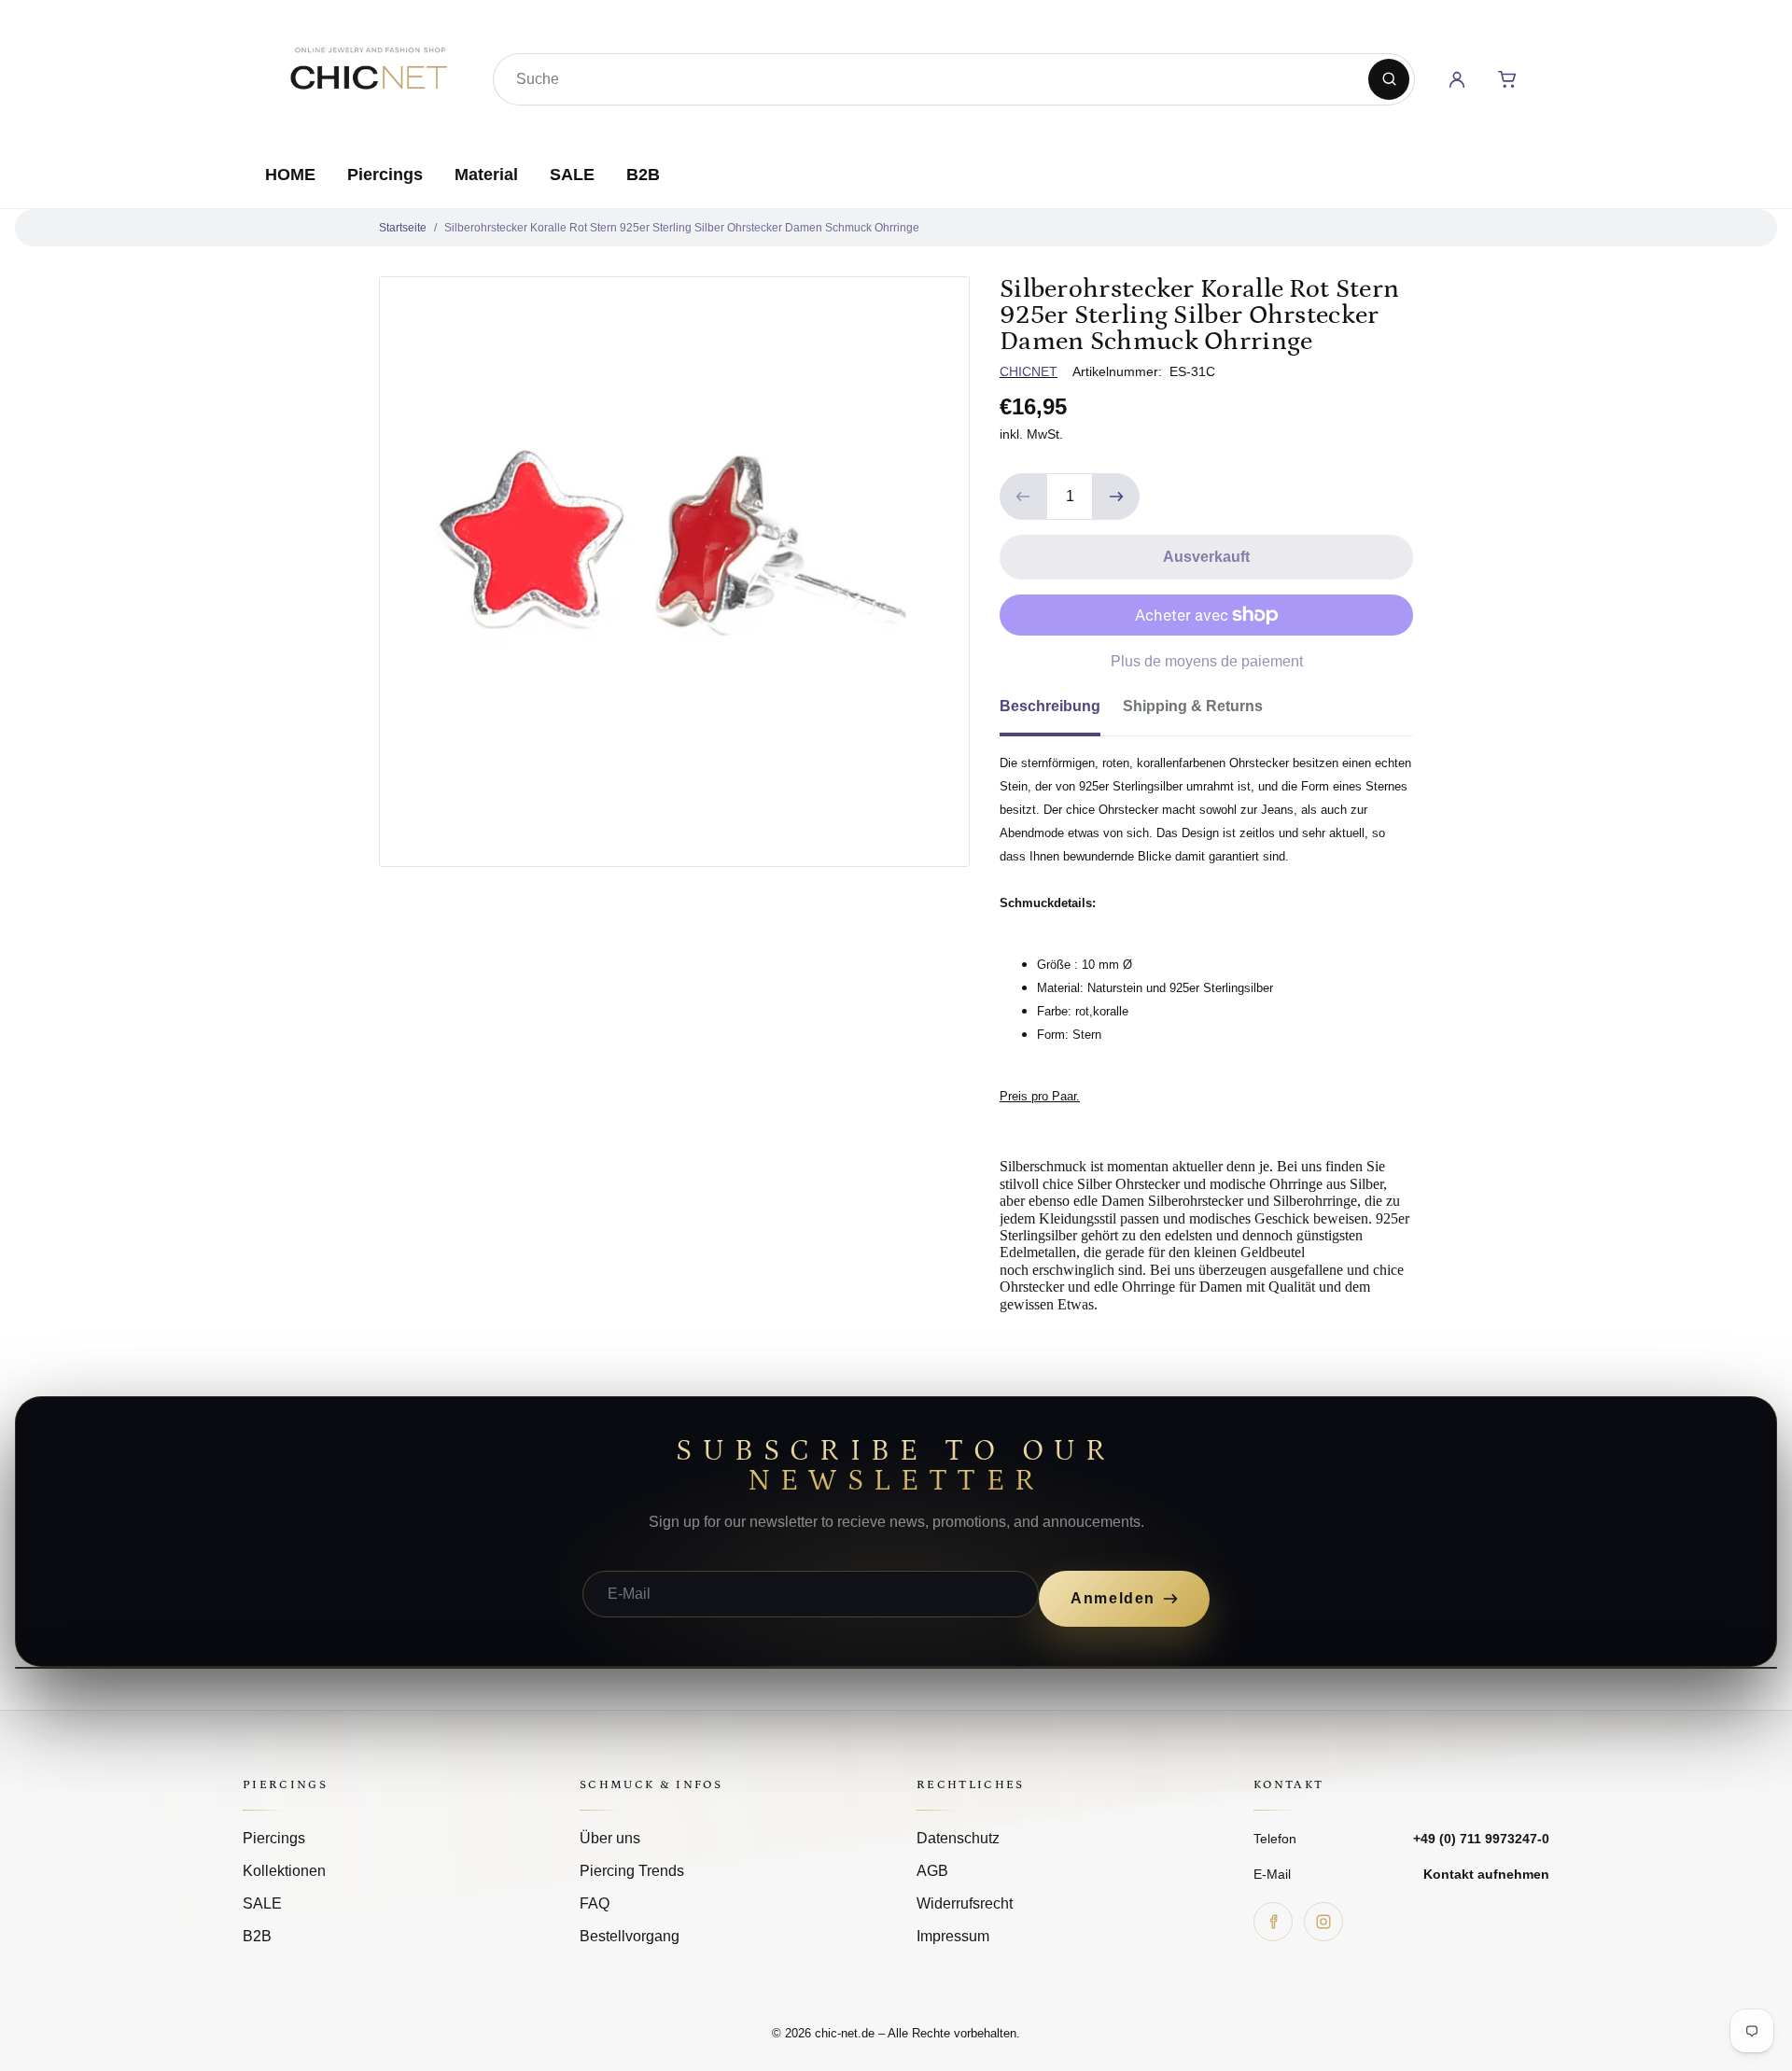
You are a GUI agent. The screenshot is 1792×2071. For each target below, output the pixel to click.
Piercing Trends (632, 1871)
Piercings (385, 175)
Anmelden (1113, 1598)
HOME (290, 175)
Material (486, 175)
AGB (932, 1871)
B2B (643, 175)
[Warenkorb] (1507, 79)
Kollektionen (284, 1871)
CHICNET (1029, 371)
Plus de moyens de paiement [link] (1207, 661)
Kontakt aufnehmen (1486, 1874)
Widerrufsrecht (965, 1903)
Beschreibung (1050, 706)
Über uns (610, 1838)
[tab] (1061, 712)
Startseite (403, 228)
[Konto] (1457, 79)
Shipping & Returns (1193, 706)
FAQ (595, 1903)
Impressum (953, 1936)
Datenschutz (958, 1838)
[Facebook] (1273, 1922)
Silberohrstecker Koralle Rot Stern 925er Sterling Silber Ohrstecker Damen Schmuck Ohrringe (682, 228)
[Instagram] (1323, 1922)
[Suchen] (1389, 79)
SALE (572, 175)
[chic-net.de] (368, 76)
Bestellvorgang (630, 1936)
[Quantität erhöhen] (1116, 497)
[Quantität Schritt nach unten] (1023, 497)
